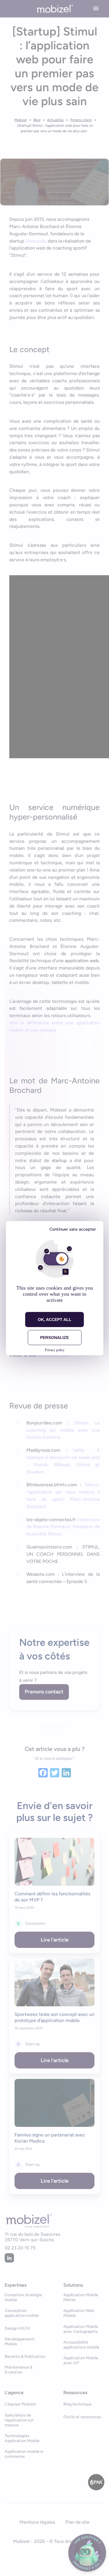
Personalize (54, 1338)
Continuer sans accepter (73, 1229)
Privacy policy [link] (55, 1350)
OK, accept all (55, 1320)
